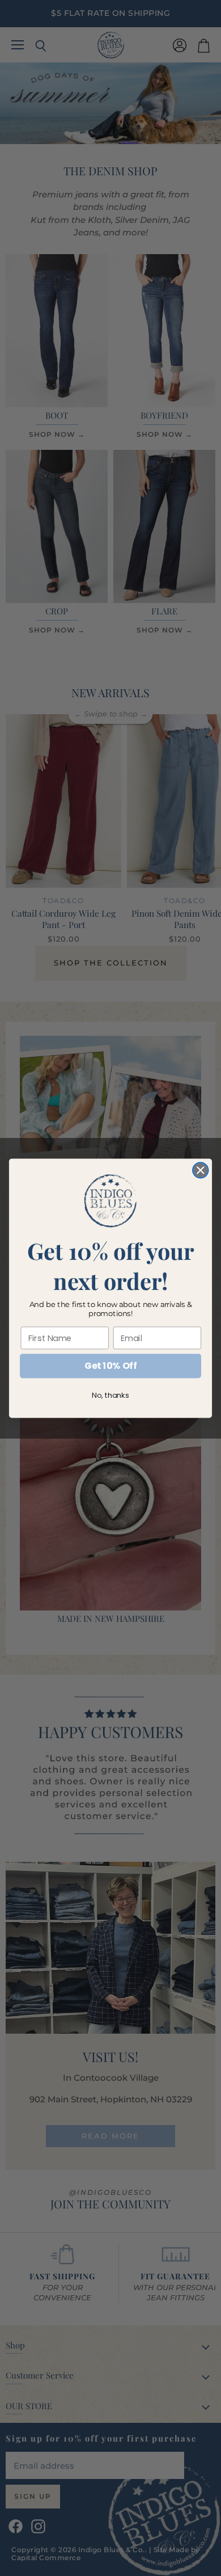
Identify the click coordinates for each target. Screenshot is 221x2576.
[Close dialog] (201, 1170)
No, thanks (110, 1395)
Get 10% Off (110, 1365)
